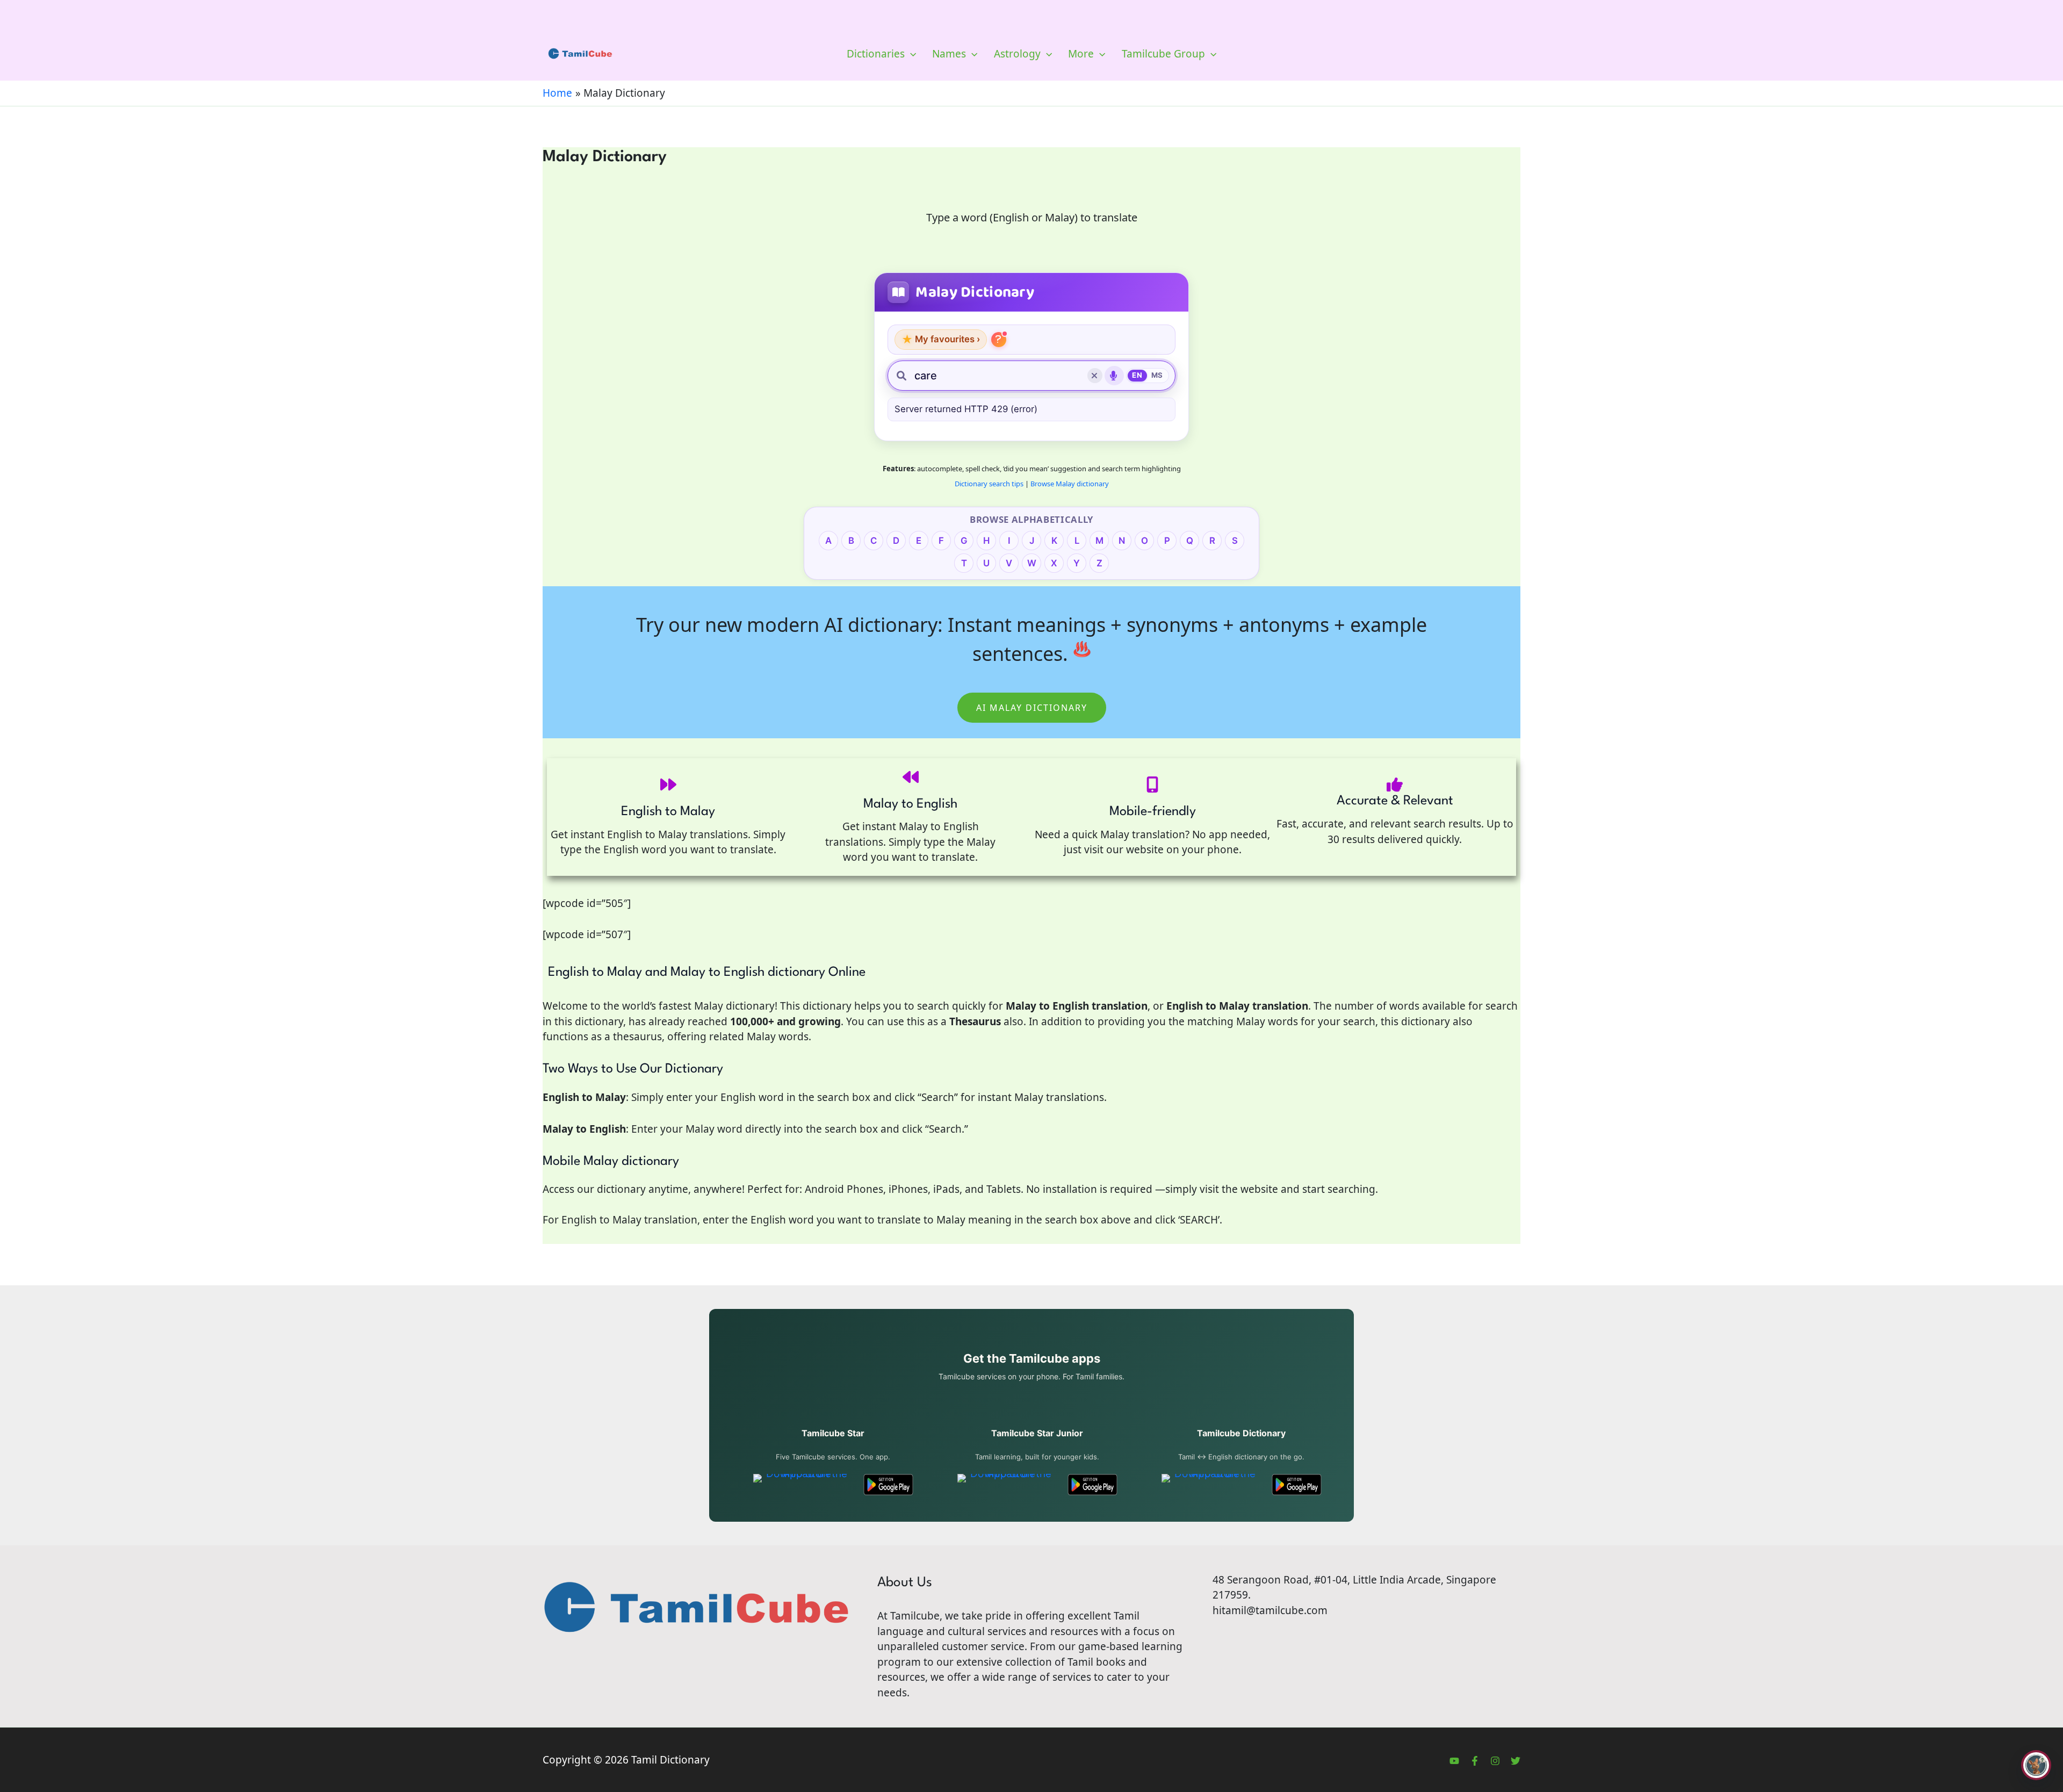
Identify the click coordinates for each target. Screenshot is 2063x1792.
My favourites (941, 339)
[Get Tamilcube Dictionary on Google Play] (1297, 1485)
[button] (910, 54)
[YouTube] (1454, 1761)
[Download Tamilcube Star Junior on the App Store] (1007, 1485)
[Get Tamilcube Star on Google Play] (888, 1485)
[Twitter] (1516, 1761)
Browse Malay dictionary (1070, 484)
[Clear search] (1095, 376)
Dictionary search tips (989, 484)
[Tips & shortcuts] (999, 340)
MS (1157, 375)
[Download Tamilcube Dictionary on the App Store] (1211, 1485)
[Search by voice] (1114, 376)
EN (1137, 375)
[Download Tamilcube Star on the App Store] (802, 1485)
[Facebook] (1475, 1761)
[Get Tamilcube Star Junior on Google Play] (1092, 1485)
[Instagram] (1495, 1761)
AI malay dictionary (1032, 708)
